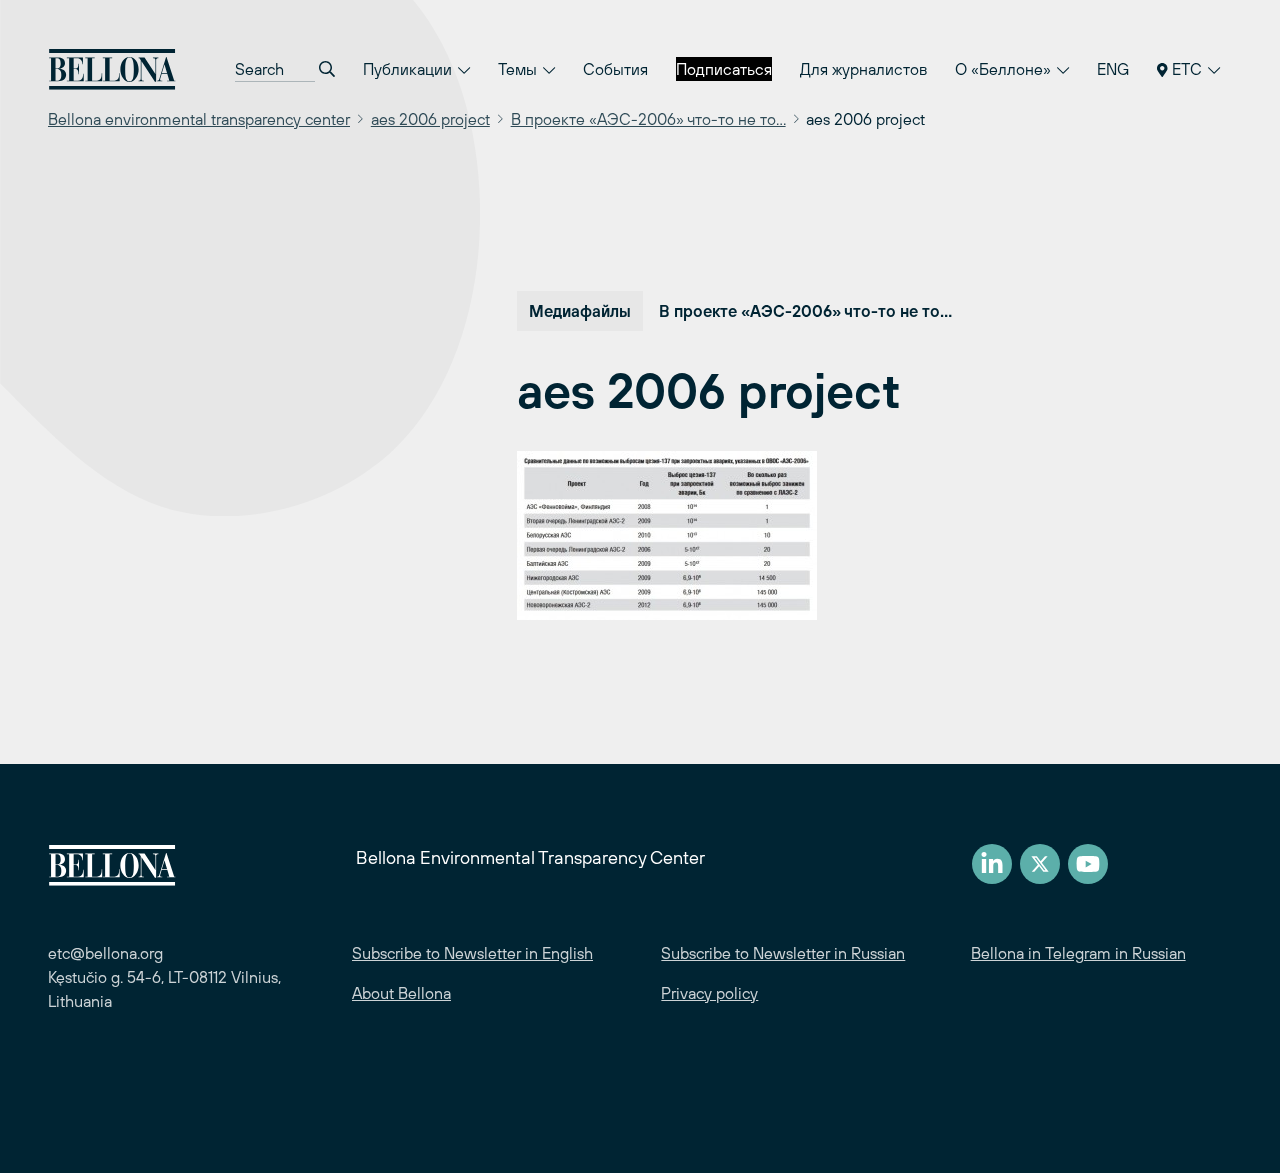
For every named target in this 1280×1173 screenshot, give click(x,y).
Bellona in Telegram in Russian (1078, 953)
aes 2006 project (430, 119)
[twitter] (1040, 864)
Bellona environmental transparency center (199, 119)
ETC (1187, 69)
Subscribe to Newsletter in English (472, 953)
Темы (519, 69)
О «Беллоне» (1005, 69)
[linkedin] (992, 864)
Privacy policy (709, 993)
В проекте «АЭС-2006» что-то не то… (648, 119)
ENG (1113, 69)
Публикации (409, 69)
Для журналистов (863, 69)
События (615, 69)
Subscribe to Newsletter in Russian (783, 953)
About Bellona (401, 993)
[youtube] (1088, 864)
